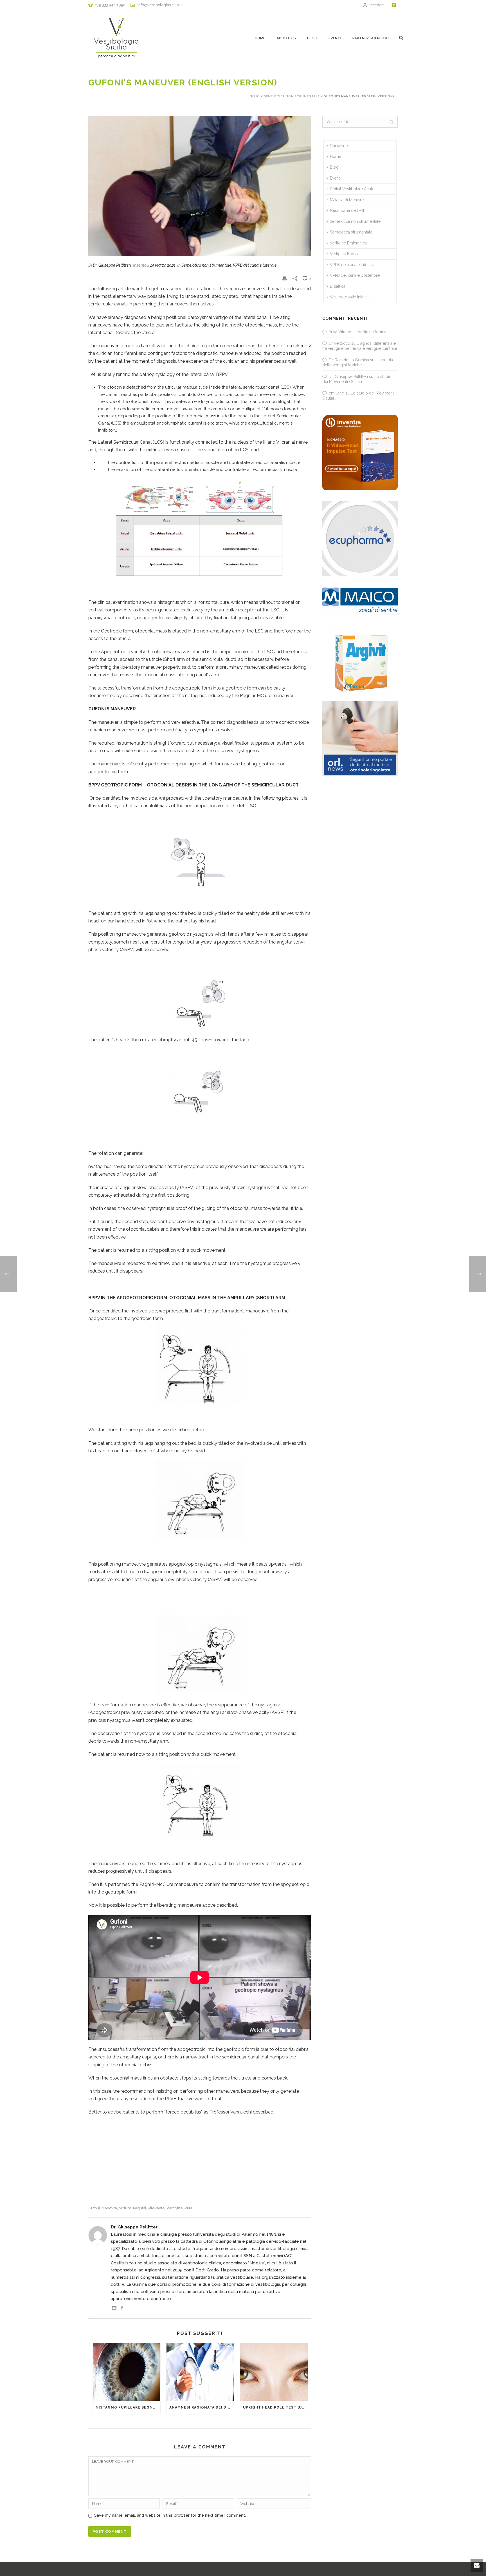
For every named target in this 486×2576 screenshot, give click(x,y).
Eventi (335, 38)
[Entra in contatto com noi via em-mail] (114, 2309)
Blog (312, 38)
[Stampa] (285, 278)
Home (260, 38)
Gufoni (94, 2208)
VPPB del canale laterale (255, 265)
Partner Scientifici (371, 38)
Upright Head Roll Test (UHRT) (275, 2407)
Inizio (254, 96)
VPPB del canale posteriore (355, 275)
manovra (109, 2208)
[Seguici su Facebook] (122, 2309)
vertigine (175, 2208)
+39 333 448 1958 (110, 5)
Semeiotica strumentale (351, 232)
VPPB (189, 2208)
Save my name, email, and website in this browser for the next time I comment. (170, 2515)
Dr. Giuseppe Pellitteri (112, 265)
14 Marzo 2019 (163, 265)
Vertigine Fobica (345, 254)
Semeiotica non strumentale (292, 96)
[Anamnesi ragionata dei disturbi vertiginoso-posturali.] (200, 2372)
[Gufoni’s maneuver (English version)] (200, 186)
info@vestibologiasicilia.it (160, 5)
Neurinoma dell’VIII (347, 210)
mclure (125, 2208)
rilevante (156, 2208)
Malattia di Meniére (347, 200)
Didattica (338, 286)
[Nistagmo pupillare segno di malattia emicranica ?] (127, 2372)
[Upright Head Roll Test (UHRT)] (274, 2372)
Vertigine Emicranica (348, 243)
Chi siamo (339, 146)
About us (286, 38)
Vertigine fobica (372, 332)
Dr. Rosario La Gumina (349, 360)
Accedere (377, 5)
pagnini (139, 2208)
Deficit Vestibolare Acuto (352, 189)
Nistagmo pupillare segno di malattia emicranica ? (128, 2407)
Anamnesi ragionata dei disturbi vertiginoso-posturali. (202, 2407)
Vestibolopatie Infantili (350, 297)
